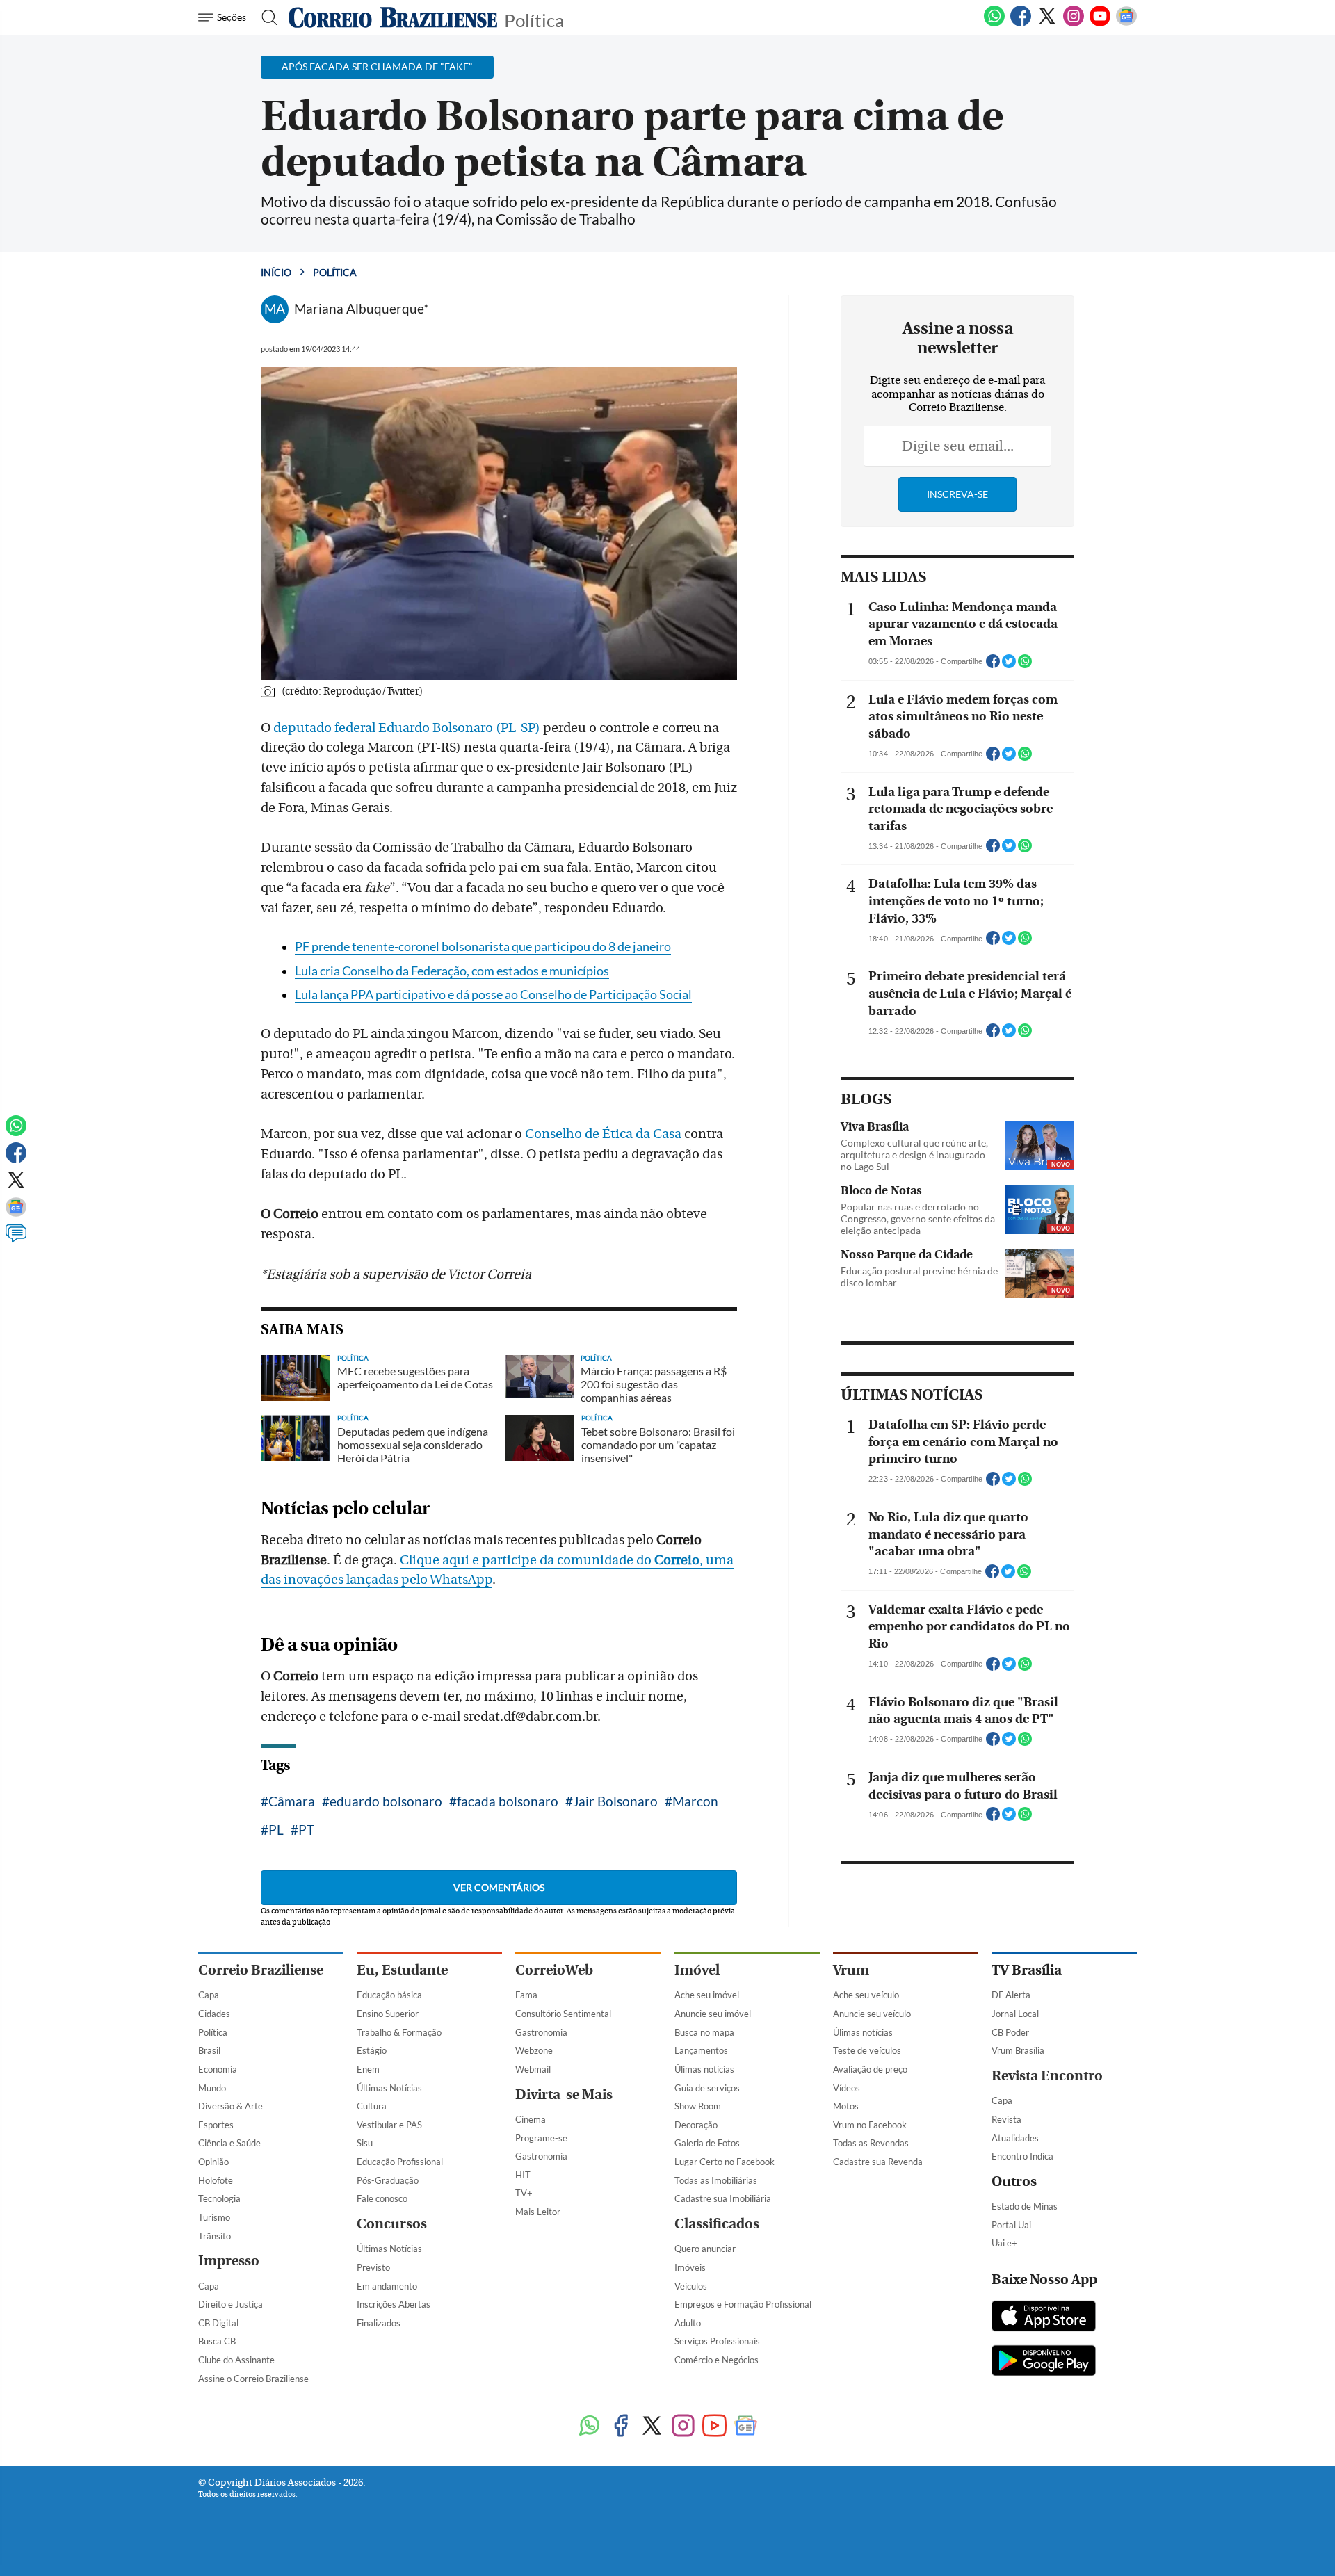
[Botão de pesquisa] (265, 17)
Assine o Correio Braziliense (253, 2379)
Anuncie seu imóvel (713, 2014)
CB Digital (218, 2323)
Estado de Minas (1025, 2206)
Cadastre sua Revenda (878, 2162)
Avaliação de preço (870, 2069)
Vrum (851, 1970)
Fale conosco (382, 2198)
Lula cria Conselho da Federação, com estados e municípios (452, 971)
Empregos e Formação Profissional (743, 2304)
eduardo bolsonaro (386, 1801)
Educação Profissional (400, 2162)
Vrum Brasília (1018, 2050)
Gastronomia (541, 2032)
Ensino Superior (388, 2014)
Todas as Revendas (871, 2143)
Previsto (373, 2267)
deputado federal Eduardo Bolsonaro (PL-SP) (407, 728)
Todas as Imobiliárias (716, 2180)
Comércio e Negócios (717, 2360)
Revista (1006, 2119)
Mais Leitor (538, 2212)
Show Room (698, 2106)
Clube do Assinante (236, 2360)
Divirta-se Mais (564, 2095)
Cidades (214, 2014)
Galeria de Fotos (707, 2143)
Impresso (229, 2261)
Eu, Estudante (402, 1970)
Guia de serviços (707, 2088)
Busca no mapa (704, 2032)
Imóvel (697, 1970)
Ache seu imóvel (707, 1995)
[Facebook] (1021, 24)
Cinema (531, 2119)
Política (534, 19)
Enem (368, 2069)
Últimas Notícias (389, 2088)
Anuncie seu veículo (872, 2014)
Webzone (534, 2050)
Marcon (695, 1801)
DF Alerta (1011, 1995)
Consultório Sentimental (563, 2014)
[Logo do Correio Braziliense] (393, 17)
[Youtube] (1100, 24)
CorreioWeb (554, 1970)
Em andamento (387, 2286)
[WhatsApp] (994, 24)
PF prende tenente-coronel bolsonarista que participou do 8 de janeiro (483, 947)
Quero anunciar (705, 2249)
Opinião (213, 2162)
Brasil (209, 2050)
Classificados (717, 2224)
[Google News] (1126, 24)
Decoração (696, 2125)
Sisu (365, 2143)
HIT (523, 2175)
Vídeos (847, 2088)
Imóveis (690, 2267)
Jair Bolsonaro (615, 1801)
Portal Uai (1011, 2225)
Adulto (688, 2323)
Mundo (212, 2088)
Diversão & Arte (230, 2106)
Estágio (372, 2050)
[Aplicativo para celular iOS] (1044, 2317)
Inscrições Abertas (394, 2304)
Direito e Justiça (230, 2304)
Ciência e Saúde (229, 2143)
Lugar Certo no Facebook (725, 2162)
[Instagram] (1074, 24)
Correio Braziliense (261, 1970)
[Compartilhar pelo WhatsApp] (1025, 665)
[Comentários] (16, 1240)
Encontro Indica (1022, 2156)
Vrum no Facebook (870, 2125)
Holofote (216, 2180)
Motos (846, 2106)
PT (306, 1830)
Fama (526, 1995)
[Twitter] (1047, 24)
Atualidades (1015, 2138)
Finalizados (379, 2323)
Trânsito (215, 2236)
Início (276, 272)
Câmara (292, 1801)
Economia (218, 2069)
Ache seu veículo (866, 1995)
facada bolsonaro (508, 1801)
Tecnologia (219, 2198)
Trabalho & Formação (399, 2032)
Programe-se (541, 2138)
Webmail (533, 2069)
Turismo (214, 2217)
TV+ (524, 2193)
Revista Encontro (1047, 2076)
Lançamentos (701, 2050)
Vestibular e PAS (389, 2125)
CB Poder (1010, 2032)
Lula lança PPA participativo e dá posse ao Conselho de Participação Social (493, 995)
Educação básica (389, 1995)
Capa (209, 1995)
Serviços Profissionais (717, 2341)
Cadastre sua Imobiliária (723, 2198)
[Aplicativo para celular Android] (1044, 2362)
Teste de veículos (867, 2050)
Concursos (392, 2224)
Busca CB (217, 2341)
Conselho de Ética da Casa (603, 1134)
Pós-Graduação (388, 2180)
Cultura (372, 2106)
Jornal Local (1015, 2014)
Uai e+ (1004, 2243)
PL (276, 1830)
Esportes (216, 2125)
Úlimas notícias (704, 2069)
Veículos (691, 2286)
